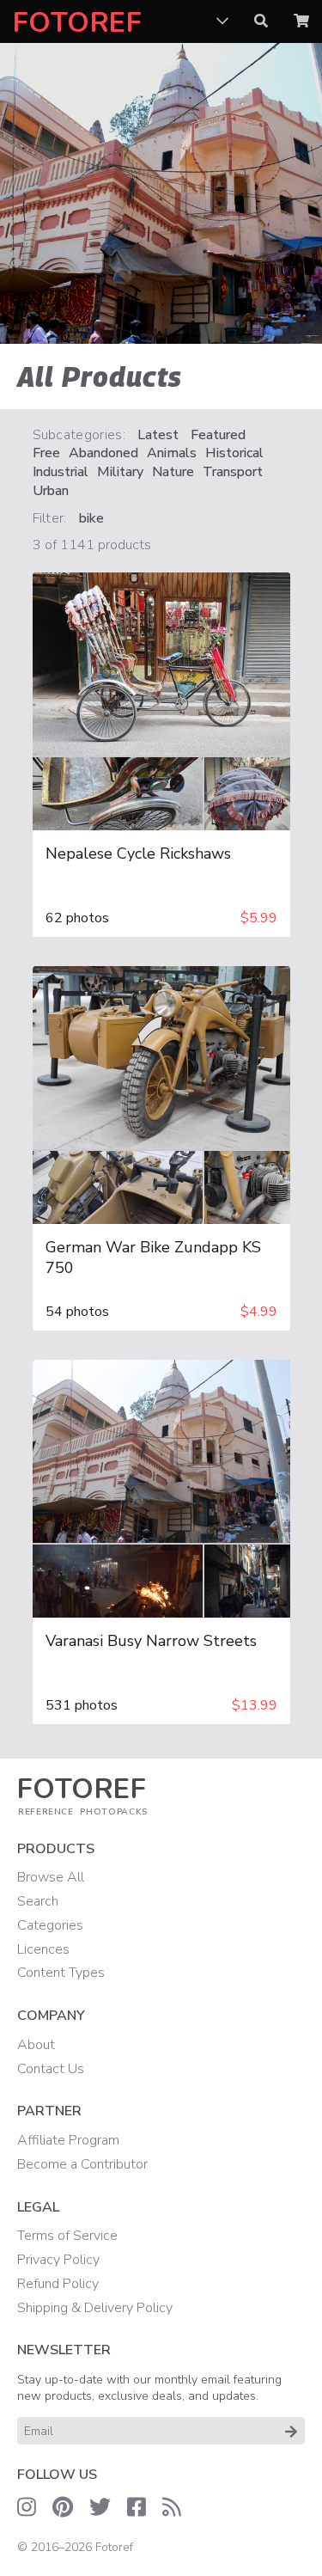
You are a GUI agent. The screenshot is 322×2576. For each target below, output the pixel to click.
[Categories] (222, 21)
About (36, 2045)
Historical (234, 453)
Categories (50, 1925)
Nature (173, 472)
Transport (233, 472)
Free (46, 453)
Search (38, 1901)
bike (91, 519)
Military (120, 472)
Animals (172, 453)
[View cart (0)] (301, 21)
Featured (218, 435)
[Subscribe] (291, 2431)
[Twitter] (100, 2507)
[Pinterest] (63, 2507)
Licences (43, 1949)
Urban (51, 491)
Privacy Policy (58, 2260)
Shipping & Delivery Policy (95, 2308)
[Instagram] (27, 2507)
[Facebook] (137, 2507)
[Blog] (172, 2507)
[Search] (261, 21)
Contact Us (51, 2069)
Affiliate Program (68, 2140)
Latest (158, 435)
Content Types (61, 1973)
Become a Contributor (82, 2164)
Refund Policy (58, 2284)
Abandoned (103, 453)
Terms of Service (67, 2236)
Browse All (51, 1877)
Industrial (61, 472)
